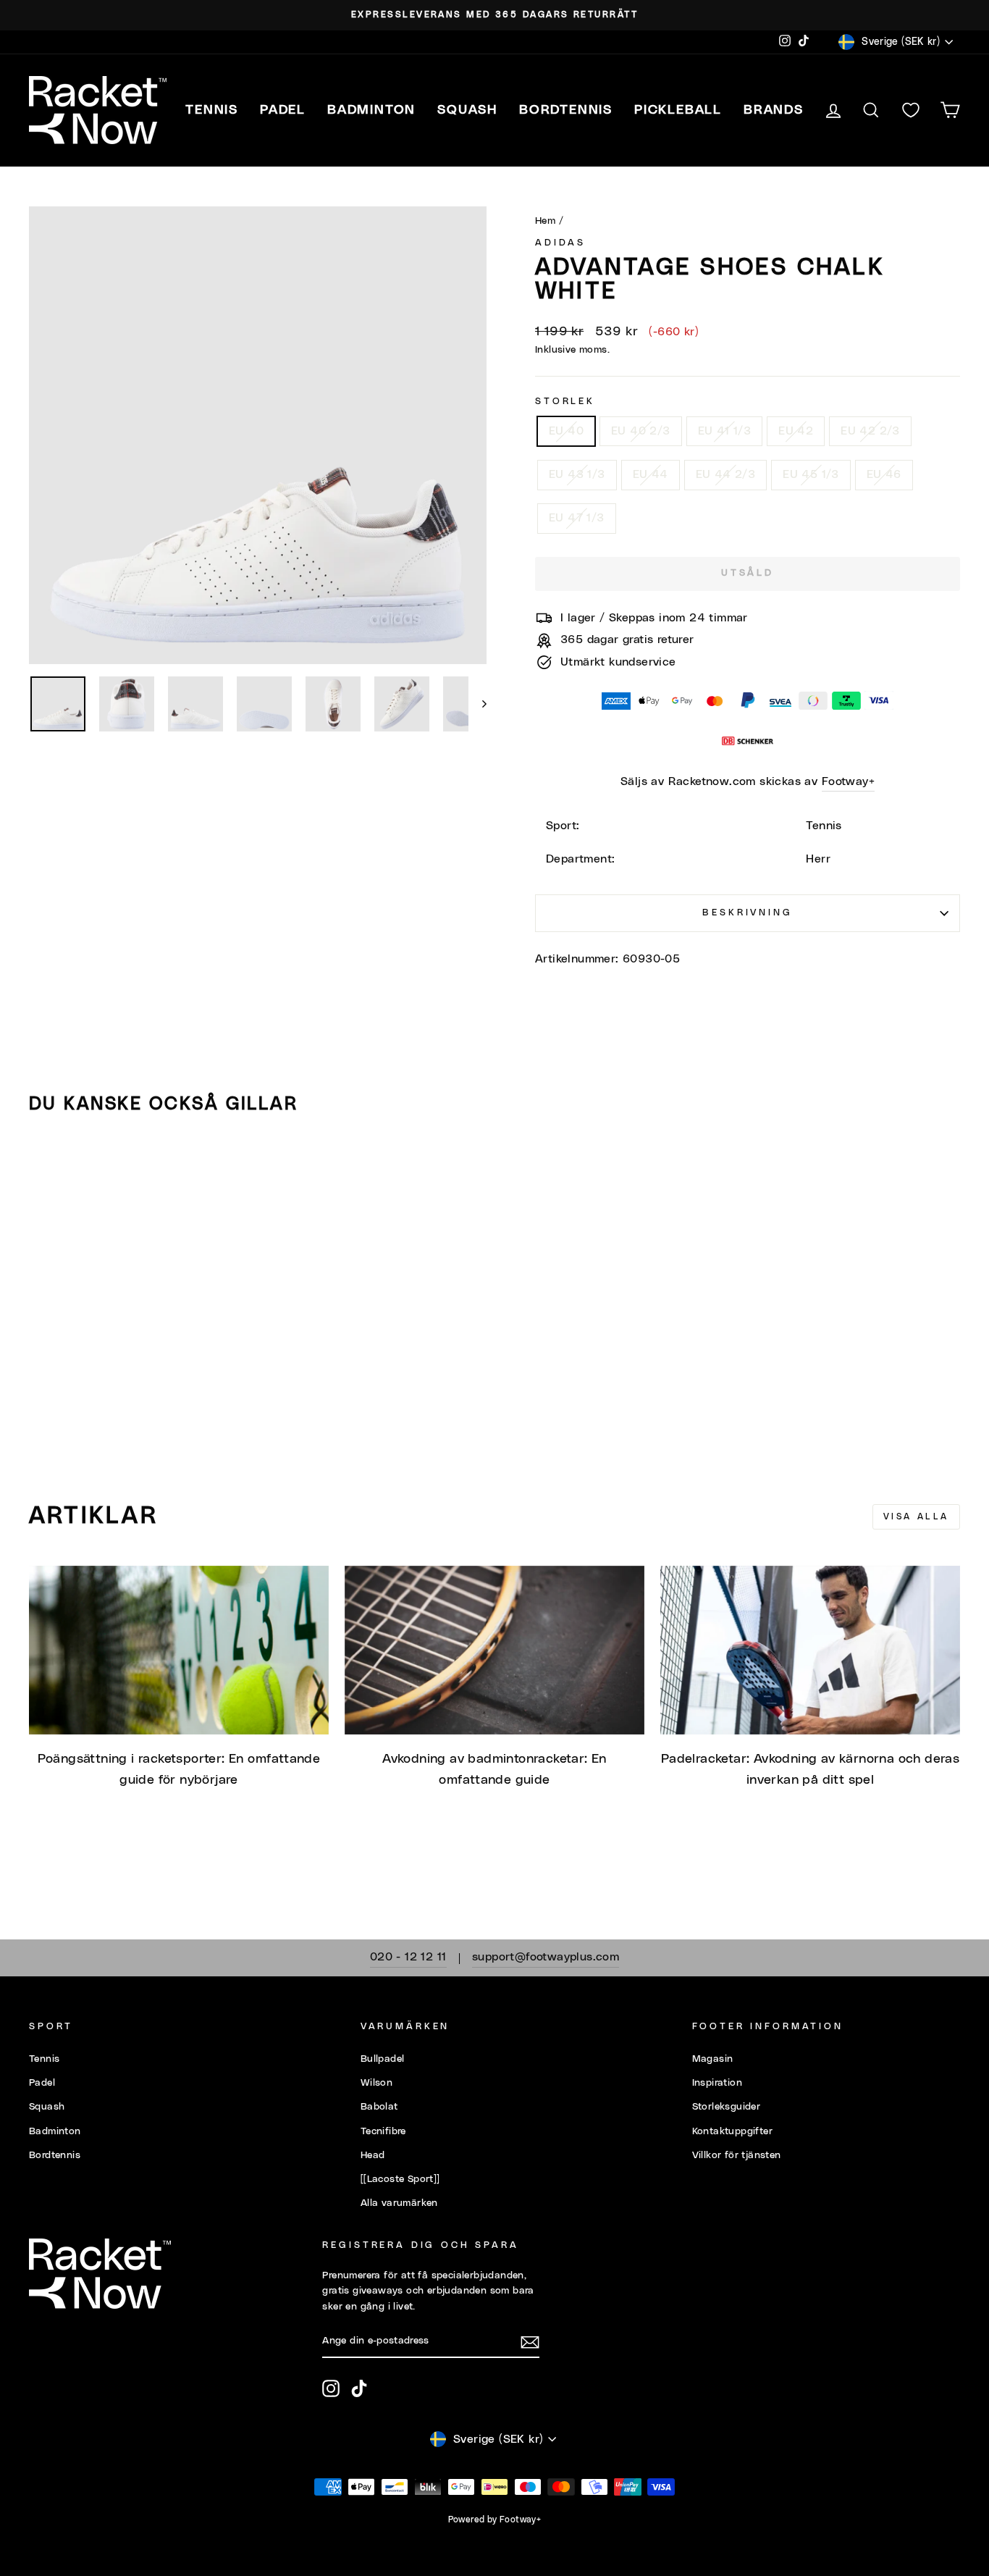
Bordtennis (566, 110)
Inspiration (717, 2083)
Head (373, 2155)
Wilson (376, 2083)
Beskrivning (747, 913)
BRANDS (774, 110)
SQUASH (467, 110)
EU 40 (566, 431)
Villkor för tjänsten (737, 2155)
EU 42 (796, 431)
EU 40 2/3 (641, 431)
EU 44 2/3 (726, 474)
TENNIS (212, 110)
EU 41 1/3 (725, 431)
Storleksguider (727, 2107)
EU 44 (651, 474)
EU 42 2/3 (870, 431)
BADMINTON (371, 110)
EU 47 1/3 (577, 518)
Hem (545, 221)
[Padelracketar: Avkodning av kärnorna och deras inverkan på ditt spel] (810, 1650)
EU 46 (884, 474)
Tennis (44, 2059)
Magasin (713, 2059)
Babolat (379, 2107)
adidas (560, 243)
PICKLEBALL (678, 110)
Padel (42, 2083)
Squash (47, 2107)
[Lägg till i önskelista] (46, 1167)
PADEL (283, 110)
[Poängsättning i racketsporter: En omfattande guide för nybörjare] (179, 1650)
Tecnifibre (383, 2131)
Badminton (55, 2131)
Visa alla (916, 1516)
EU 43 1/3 (577, 474)
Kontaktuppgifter (732, 2131)
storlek (565, 402)
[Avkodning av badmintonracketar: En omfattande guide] (494, 1650)
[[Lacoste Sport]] (400, 2179)
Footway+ (848, 781)
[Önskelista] (911, 110)
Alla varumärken (399, 2203)
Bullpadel (383, 2059)
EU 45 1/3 (811, 474)
